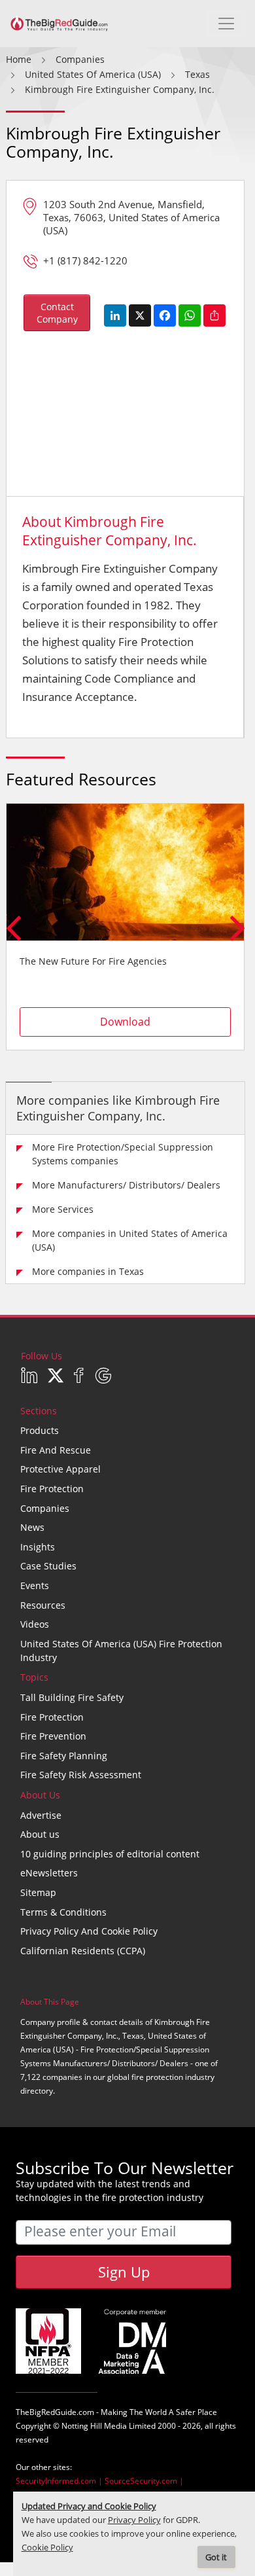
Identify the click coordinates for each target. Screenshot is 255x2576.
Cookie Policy (47, 2548)
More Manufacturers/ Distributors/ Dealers (126, 1185)
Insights (38, 1547)
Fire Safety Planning (64, 1756)
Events (35, 1585)
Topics (34, 1677)
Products (40, 1430)
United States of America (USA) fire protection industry (121, 1651)
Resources (43, 1605)
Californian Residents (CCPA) (83, 1951)
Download (125, 1022)
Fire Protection (52, 1489)
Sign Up (124, 2272)
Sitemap (38, 1892)
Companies (45, 1508)
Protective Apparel (60, 1469)
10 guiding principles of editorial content (110, 1854)
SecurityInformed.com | (60, 2481)
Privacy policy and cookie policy (89, 1931)
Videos (35, 1624)
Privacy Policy (134, 2520)
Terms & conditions (63, 1912)
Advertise (41, 1815)
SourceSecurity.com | (144, 2481)
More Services (63, 1209)
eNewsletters (49, 1873)
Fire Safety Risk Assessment (81, 1775)
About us (40, 1834)
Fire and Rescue (56, 1450)
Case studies (48, 1566)
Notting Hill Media (94, 2426)
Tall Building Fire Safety (72, 1697)
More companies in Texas (88, 1271)
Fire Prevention (53, 1736)
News (32, 1527)
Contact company (57, 313)
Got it (216, 2557)
